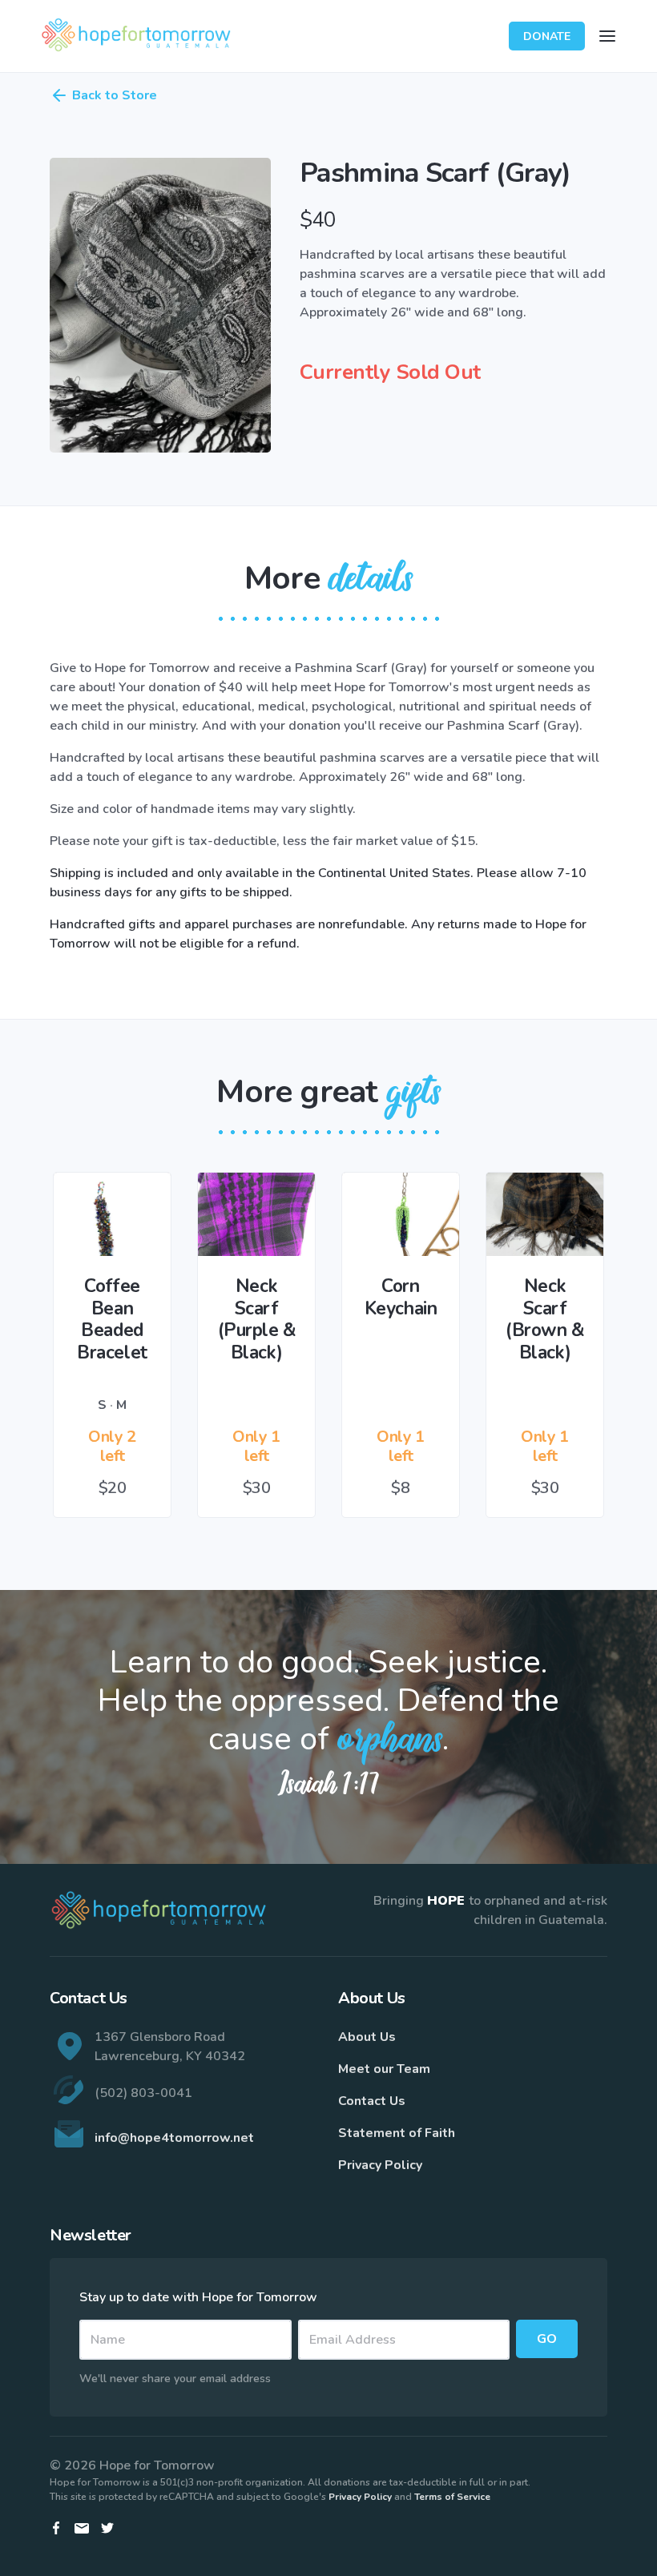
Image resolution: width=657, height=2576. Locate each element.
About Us (367, 2037)
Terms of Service (452, 2497)
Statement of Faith (397, 2133)
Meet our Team (384, 2069)
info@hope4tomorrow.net (174, 2138)
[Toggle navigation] (607, 36)
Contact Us (372, 2101)
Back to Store (115, 95)
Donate (547, 36)
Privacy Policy (380, 2165)
